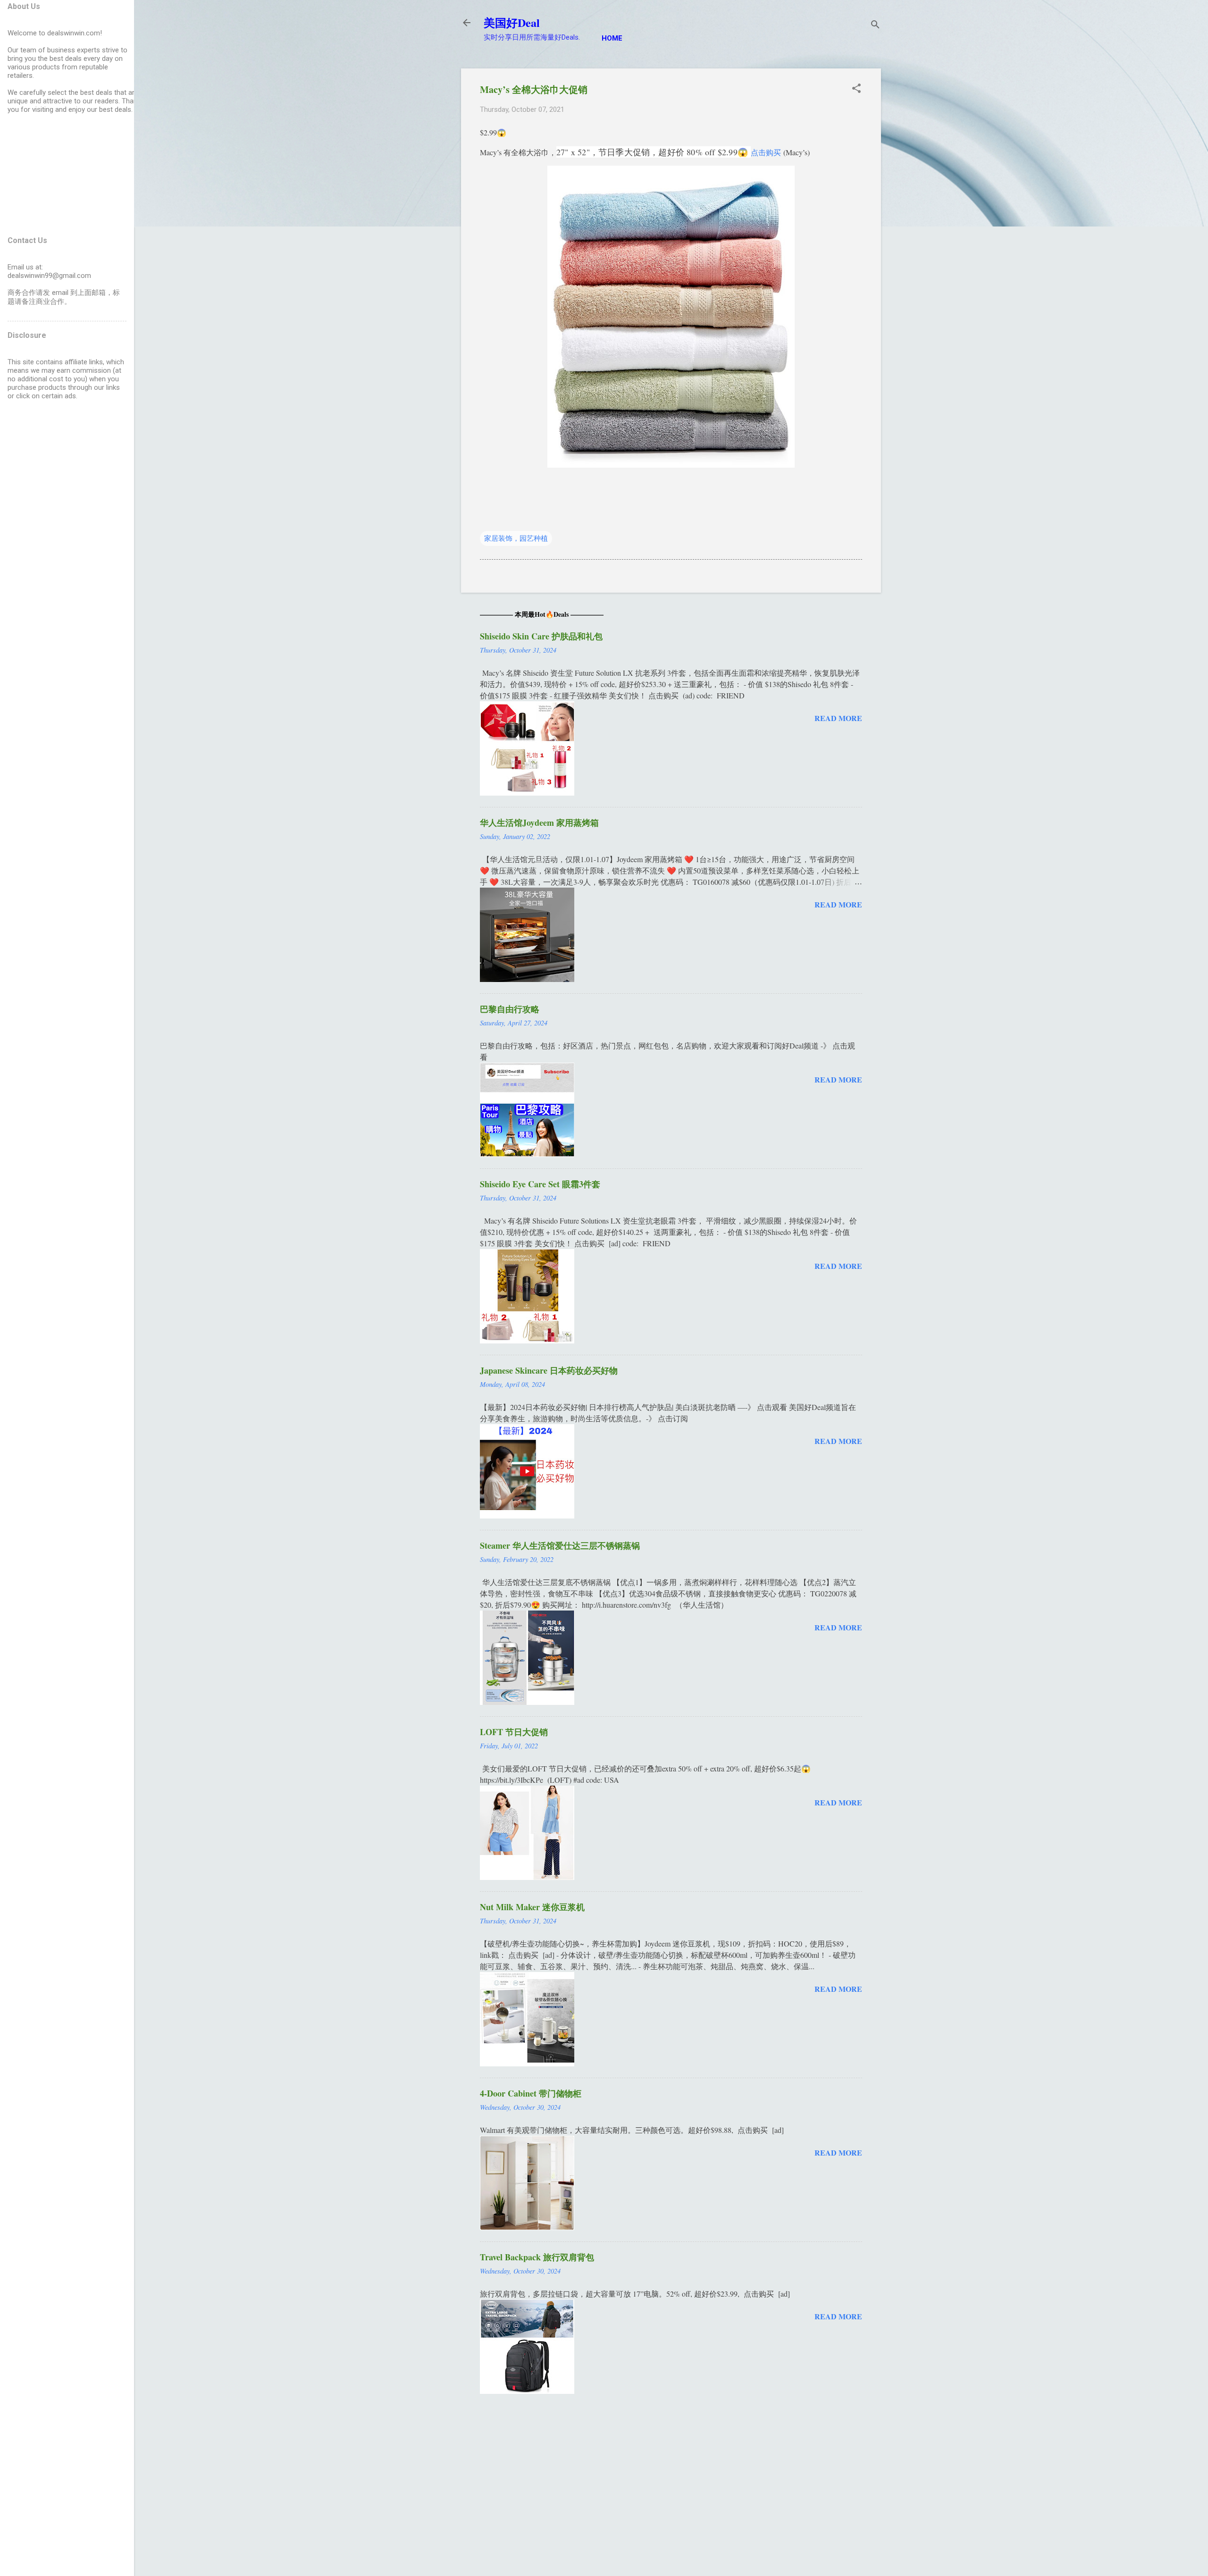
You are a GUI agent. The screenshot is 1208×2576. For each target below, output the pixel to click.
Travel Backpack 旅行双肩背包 (537, 2257)
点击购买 (766, 152)
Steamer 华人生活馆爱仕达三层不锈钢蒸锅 (560, 1545)
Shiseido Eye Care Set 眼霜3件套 (540, 1184)
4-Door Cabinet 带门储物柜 (531, 2093)
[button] (856, 89)
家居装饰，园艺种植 (516, 538)
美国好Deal (512, 22)
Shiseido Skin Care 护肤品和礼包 (541, 636)
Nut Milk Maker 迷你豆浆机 (532, 1907)
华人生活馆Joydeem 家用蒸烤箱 (539, 822)
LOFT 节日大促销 (514, 1732)
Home (612, 38)
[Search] (875, 26)
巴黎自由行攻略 (510, 1009)
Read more (838, 718)
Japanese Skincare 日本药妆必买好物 (549, 1370)
